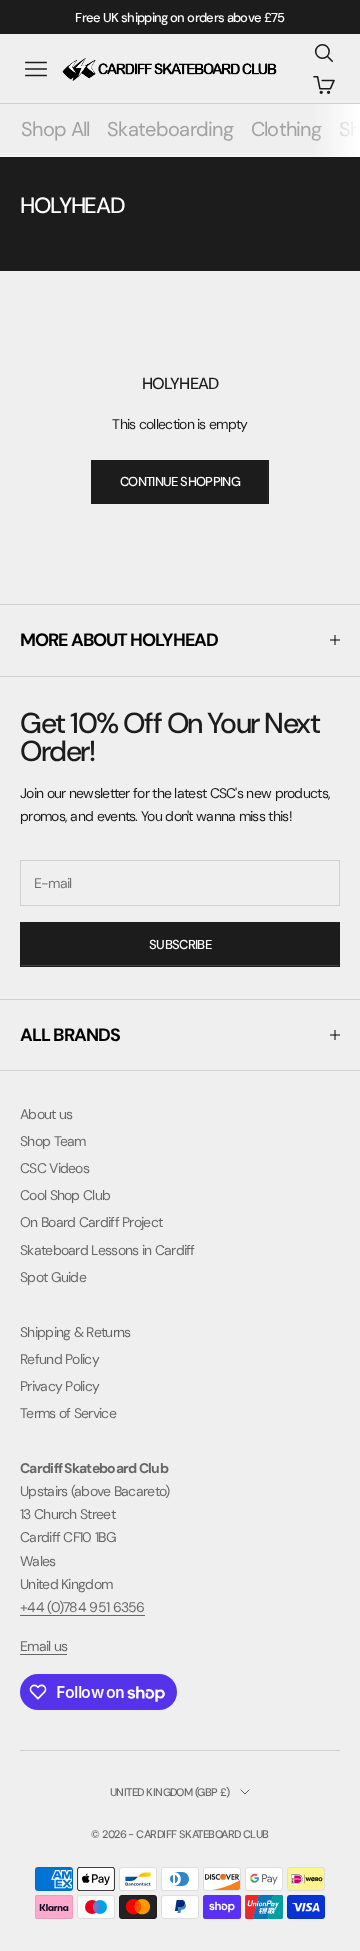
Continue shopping (180, 481)
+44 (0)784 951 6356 (82, 1607)
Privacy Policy (59, 1386)
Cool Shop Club (65, 1195)
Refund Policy (59, 1359)
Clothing (286, 129)
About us (46, 1114)
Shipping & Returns (75, 1332)
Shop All (55, 129)
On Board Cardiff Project (91, 1222)
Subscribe (180, 944)
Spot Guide (53, 1277)
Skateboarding (170, 129)
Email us (43, 1646)
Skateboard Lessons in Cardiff (107, 1250)
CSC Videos (54, 1168)
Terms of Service (68, 1413)
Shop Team (53, 1141)
